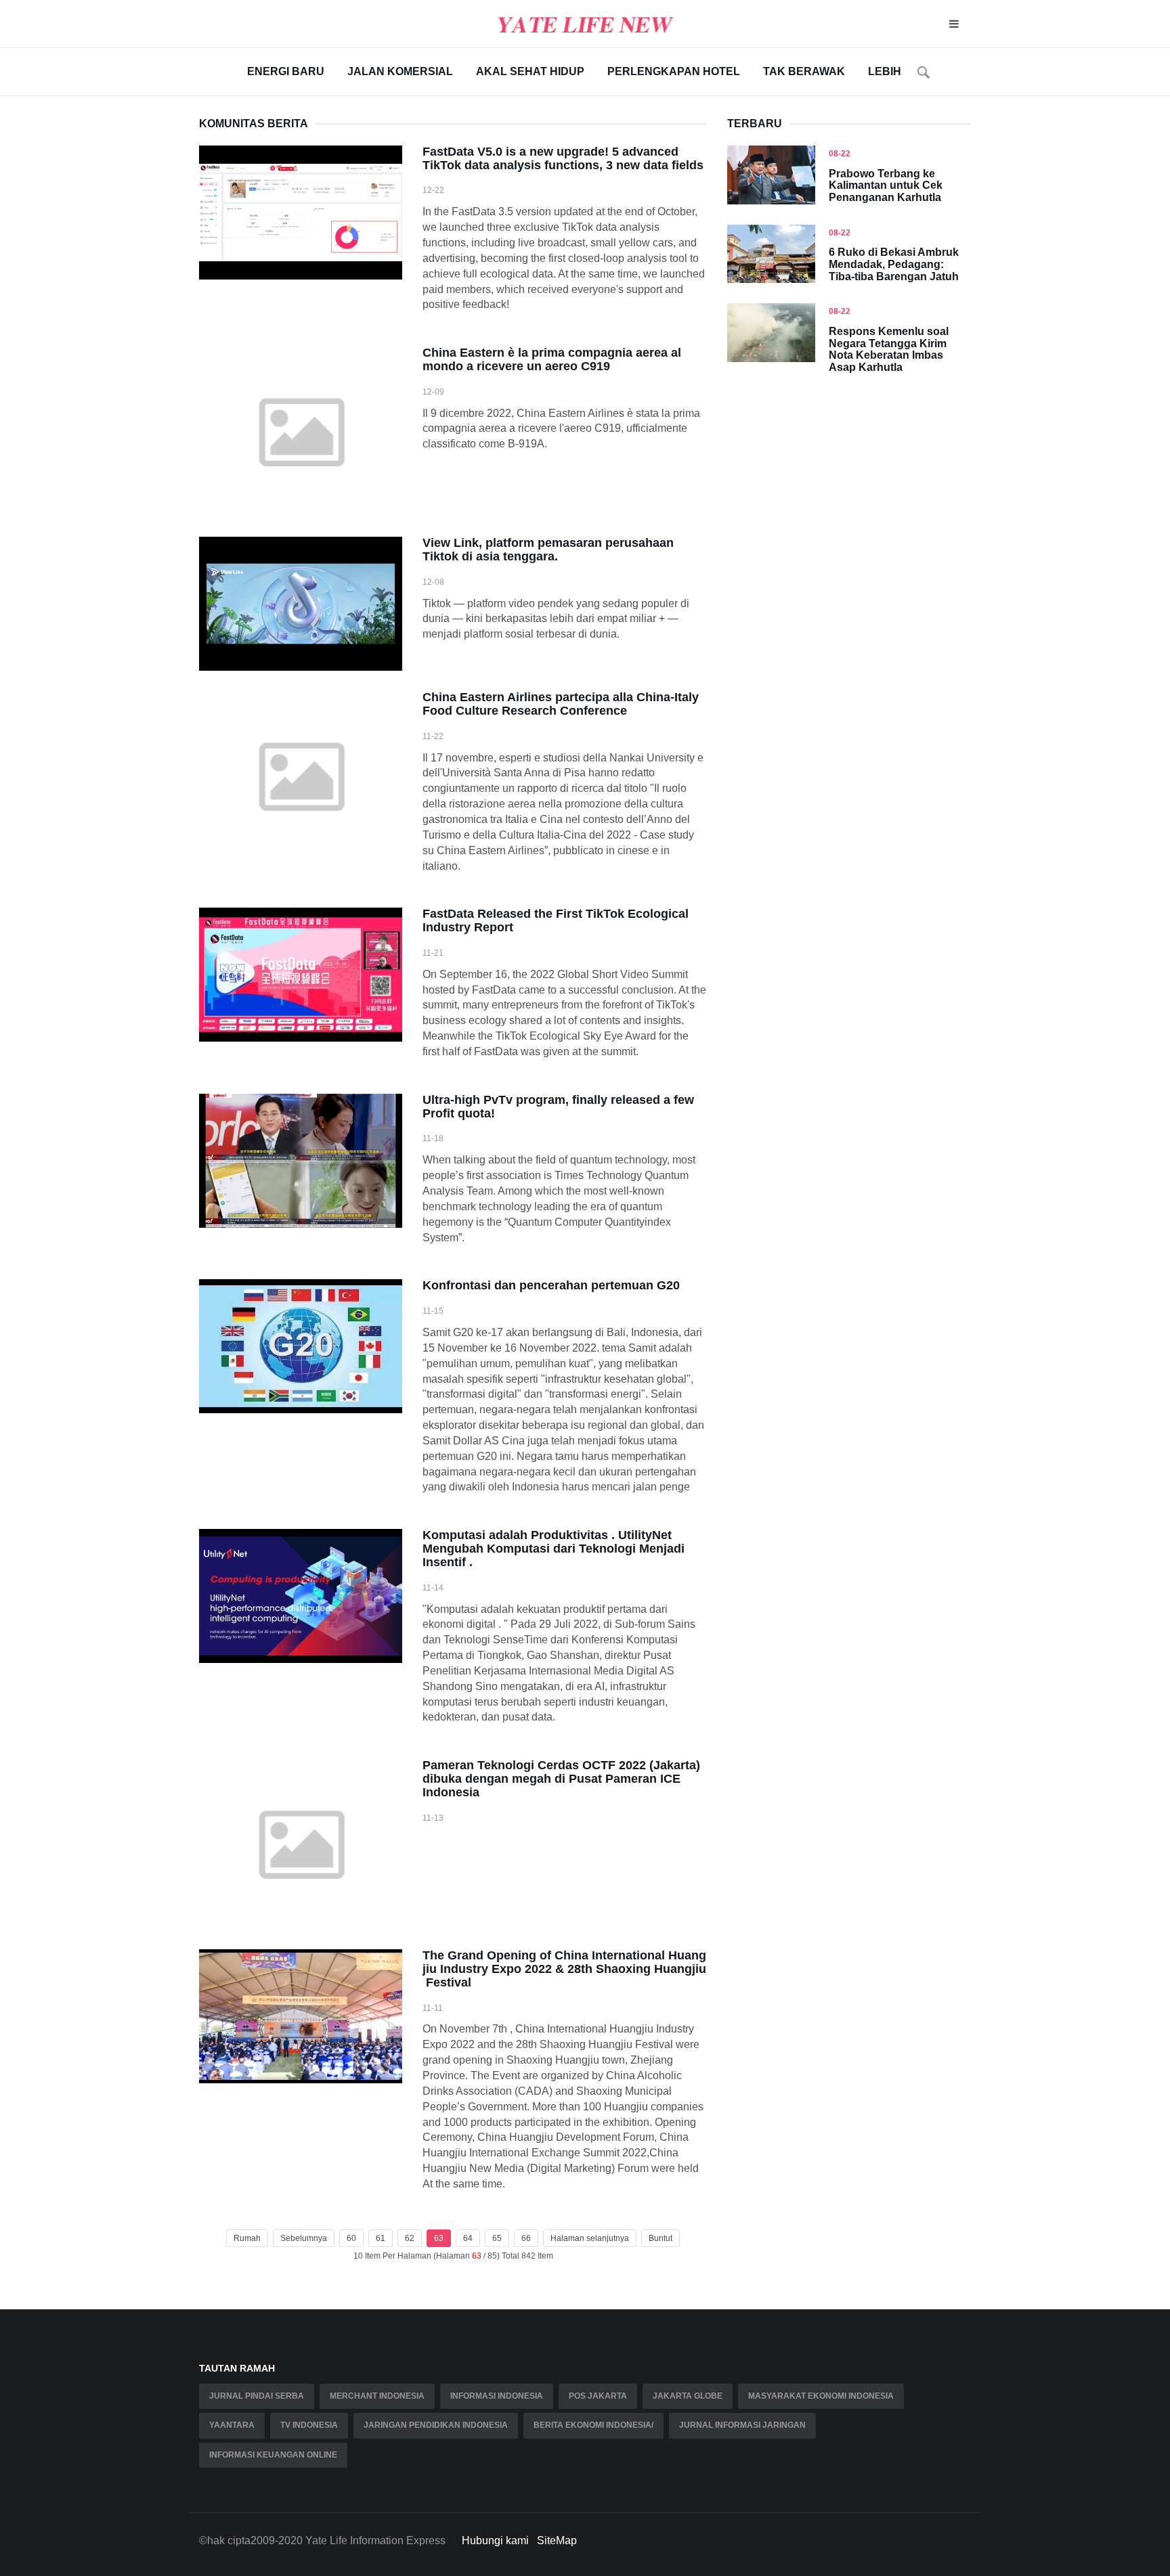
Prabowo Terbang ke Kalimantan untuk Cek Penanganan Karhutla (886, 185)
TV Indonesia (309, 2425)
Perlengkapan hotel (674, 71)
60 (351, 2238)
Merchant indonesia (377, 2396)
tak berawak (804, 71)
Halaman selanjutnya (590, 2238)
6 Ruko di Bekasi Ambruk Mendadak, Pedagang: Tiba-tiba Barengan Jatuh (894, 264)
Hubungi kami (495, 2540)
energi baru (286, 71)
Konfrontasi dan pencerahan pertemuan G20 (551, 1285)
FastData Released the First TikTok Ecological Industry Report (556, 920)
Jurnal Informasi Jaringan (742, 2425)
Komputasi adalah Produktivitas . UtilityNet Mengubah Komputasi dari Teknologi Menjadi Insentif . (554, 1549)
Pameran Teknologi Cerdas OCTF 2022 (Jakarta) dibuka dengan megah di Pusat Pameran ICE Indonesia (561, 1779)
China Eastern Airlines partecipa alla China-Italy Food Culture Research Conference (561, 704)
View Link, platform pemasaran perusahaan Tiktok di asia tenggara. (548, 550)
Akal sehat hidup (530, 71)
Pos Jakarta (598, 2396)
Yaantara (232, 2425)
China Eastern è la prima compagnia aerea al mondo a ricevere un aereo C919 (552, 359)
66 (526, 2238)
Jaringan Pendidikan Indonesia (436, 2425)
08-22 (840, 154)
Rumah (247, 2238)
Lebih (885, 71)
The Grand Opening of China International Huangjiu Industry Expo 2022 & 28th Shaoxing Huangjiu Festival (564, 1969)
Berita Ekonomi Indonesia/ (593, 2425)
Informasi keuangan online (273, 2455)
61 (381, 2238)
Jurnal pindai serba (257, 2396)
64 (468, 2238)
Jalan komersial (400, 71)
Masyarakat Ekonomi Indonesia (821, 2396)
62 (410, 2238)
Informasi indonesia (497, 2396)
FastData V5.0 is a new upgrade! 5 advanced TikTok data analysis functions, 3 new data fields (563, 158)
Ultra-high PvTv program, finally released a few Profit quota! (558, 1107)
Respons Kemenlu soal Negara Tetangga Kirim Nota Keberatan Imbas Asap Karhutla (889, 349)
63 (439, 2238)
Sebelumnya (304, 2238)
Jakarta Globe (688, 2396)
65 (497, 2238)
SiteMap (557, 2540)
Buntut (660, 2238)
